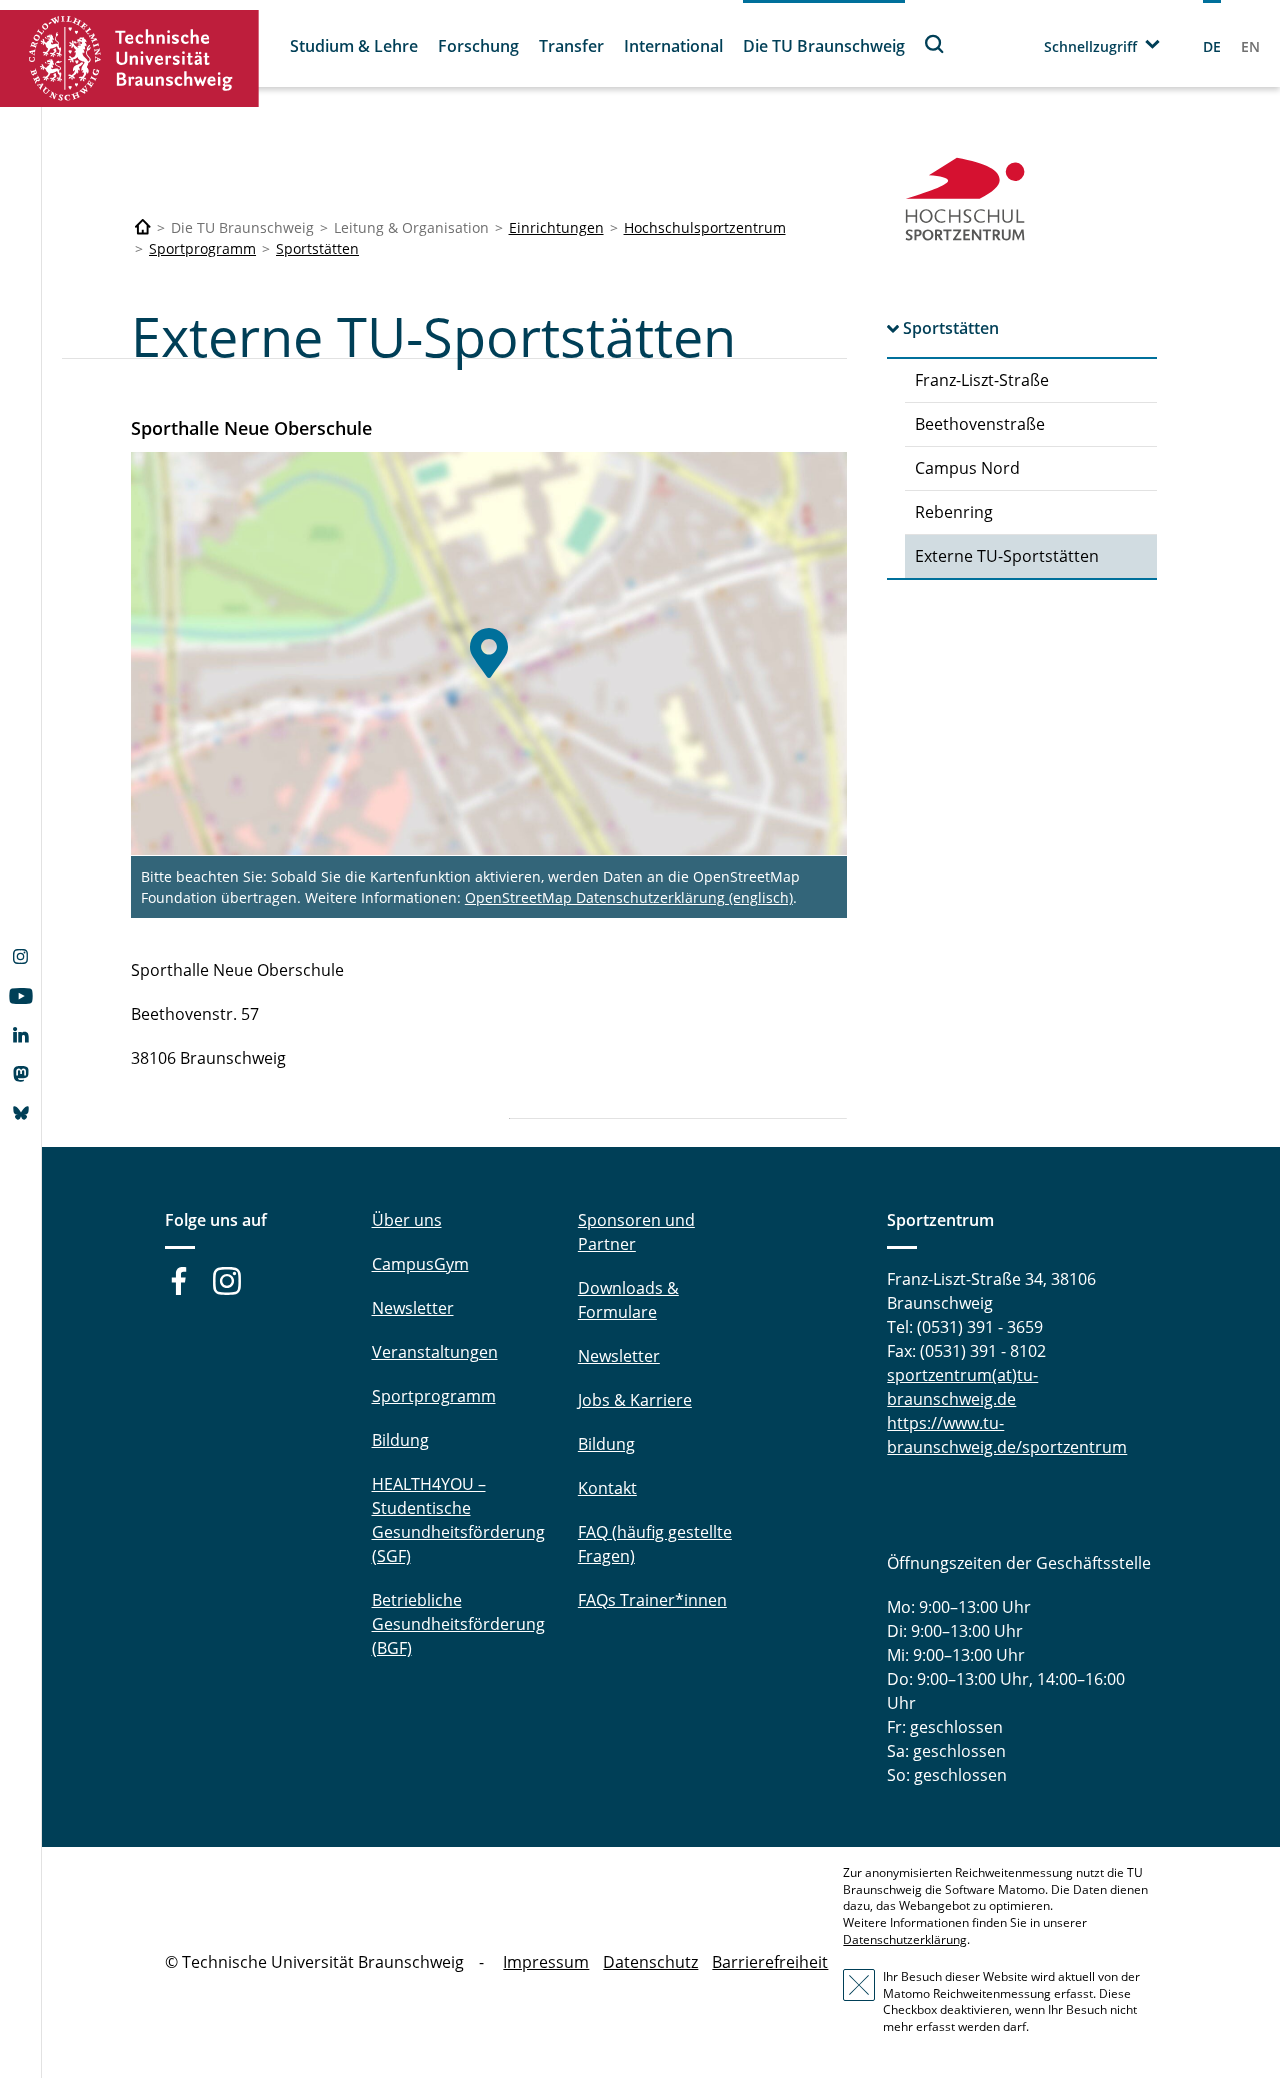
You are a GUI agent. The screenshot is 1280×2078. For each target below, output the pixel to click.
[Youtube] (20, 998)
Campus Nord (967, 468)
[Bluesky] (20, 1115)
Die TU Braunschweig (824, 46)
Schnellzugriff (1090, 46)
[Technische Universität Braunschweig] (130, 58)
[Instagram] (20, 959)
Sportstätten (317, 248)
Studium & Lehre (354, 46)
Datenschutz (650, 1962)
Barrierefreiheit (770, 1962)
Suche (935, 43)
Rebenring (954, 512)
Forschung (478, 46)
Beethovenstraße (980, 424)
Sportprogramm (202, 248)
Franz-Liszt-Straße (982, 380)
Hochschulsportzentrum (705, 227)
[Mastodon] (20, 1076)
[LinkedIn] (20, 1037)
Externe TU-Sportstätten (1007, 556)
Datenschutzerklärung (905, 1939)
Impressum (546, 1962)
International (673, 46)
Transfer (571, 46)
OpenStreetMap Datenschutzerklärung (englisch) (629, 897)
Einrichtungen (556, 227)
